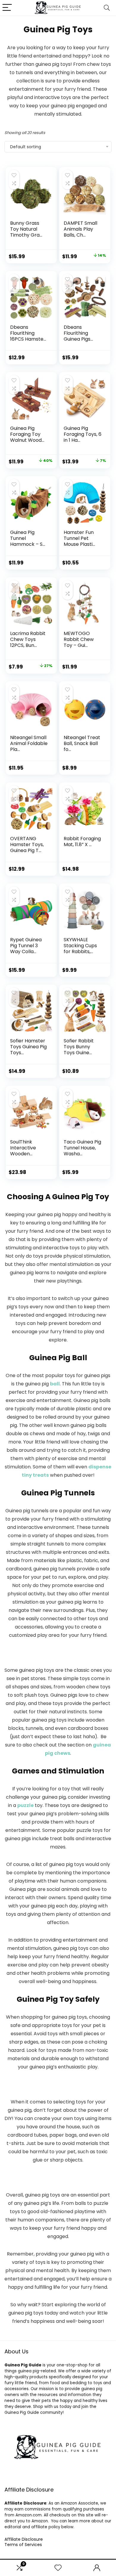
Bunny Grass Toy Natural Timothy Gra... (26, 229)
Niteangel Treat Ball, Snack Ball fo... (82, 743)
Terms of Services (23, 2545)
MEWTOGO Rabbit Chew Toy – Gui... (79, 639)
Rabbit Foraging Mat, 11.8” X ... (82, 842)
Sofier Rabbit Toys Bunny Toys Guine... (79, 1047)
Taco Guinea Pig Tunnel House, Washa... (82, 1148)
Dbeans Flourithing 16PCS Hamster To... (28, 336)
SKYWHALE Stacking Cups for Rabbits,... (80, 946)
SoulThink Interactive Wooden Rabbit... (23, 1151)
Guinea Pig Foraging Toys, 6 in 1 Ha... (83, 434)
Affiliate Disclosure (24, 2539)
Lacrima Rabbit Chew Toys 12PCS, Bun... (28, 639)
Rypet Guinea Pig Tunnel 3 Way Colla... (26, 946)
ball (55, 1384)
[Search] (107, 8)
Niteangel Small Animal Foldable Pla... (29, 743)
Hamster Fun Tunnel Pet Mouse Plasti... (79, 538)
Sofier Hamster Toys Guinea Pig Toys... (28, 1047)
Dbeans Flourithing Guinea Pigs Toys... (77, 336)
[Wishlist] (58, 2568)
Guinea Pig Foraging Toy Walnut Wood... (27, 434)
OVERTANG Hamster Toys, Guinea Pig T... (27, 844)
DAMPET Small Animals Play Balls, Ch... (80, 229)
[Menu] (7, 8)
